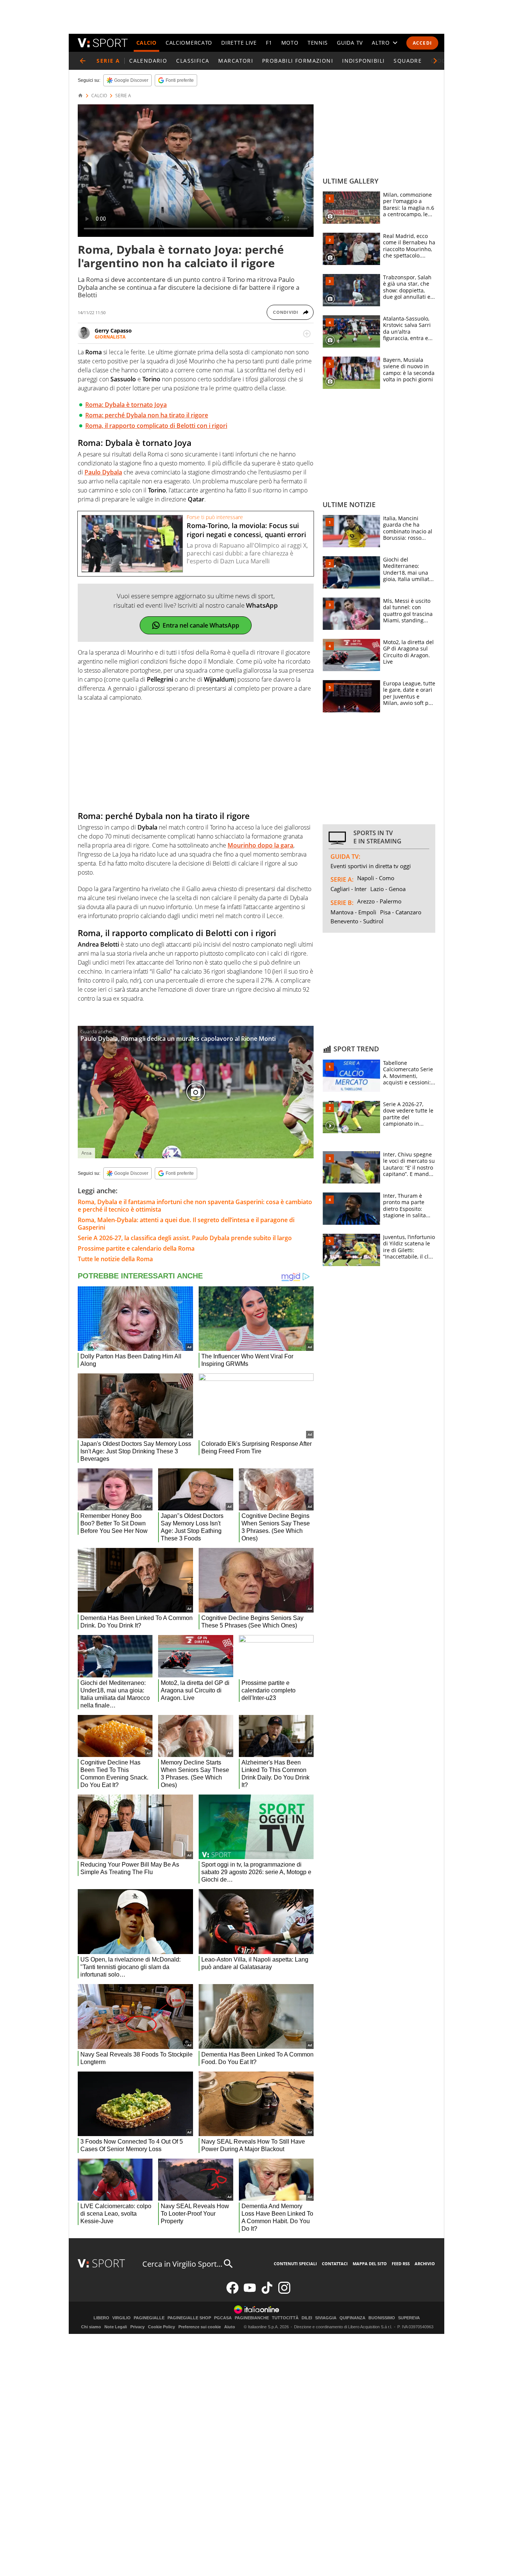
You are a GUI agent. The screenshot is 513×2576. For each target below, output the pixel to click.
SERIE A (123, 96)
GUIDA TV (350, 43)
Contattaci (335, 2264)
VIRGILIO (121, 2318)
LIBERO (101, 2318)
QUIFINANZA (352, 2318)
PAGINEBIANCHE (252, 2318)
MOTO (290, 43)
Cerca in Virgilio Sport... (182, 2264)
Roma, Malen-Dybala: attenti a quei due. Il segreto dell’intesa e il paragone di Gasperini (186, 1224)
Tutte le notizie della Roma (115, 1259)
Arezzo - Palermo (379, 901)
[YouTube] (250, 2292)
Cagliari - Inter (349, 889)
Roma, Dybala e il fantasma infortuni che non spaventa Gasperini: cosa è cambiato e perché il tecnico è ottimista (195, 1206)
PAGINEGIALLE (149, 2318)
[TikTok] (267, 2292)
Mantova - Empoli (353, 912)
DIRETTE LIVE (239, 43)
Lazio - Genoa (388, 889)
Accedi (422, 43)
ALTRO (381, 43)
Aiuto (230, 2327)
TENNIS (318, 43)
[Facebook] (232, 2292)
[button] (435, 61)
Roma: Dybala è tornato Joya (126, 405)
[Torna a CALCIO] (83, 61)
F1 (269, 43)
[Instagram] (284, 2292)
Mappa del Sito (370, 2264)
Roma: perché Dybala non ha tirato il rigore (147, 415)
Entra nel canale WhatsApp (201, 625)
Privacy (137, 2327)
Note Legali (116, 2327)
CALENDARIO (148, 61)
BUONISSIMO (382, 2318)
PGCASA (223, 2318)
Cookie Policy (161, 2327)
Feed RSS (401, 2264)
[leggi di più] (307, 334)
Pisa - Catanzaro (401, 912)
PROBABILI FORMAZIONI (298, 61)
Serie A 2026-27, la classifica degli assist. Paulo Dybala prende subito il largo (185, 1238)
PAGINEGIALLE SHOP (189, 2318)
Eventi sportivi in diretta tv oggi (371, 866)
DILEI (307, 2318)
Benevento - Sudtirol (357, 921)
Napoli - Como (376, 878)
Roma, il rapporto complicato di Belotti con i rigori (156, 426)
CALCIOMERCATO (189, 43)
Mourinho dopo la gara (260, 845)
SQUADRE (408, 61)
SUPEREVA (409, 2318)
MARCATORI (236, 61)
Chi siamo (91, 2327)
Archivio (425, 2264)
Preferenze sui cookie (200, 2327)
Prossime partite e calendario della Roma (136, 1248)
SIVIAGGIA (326, 2318)
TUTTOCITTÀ (285, 2318)
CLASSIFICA (193, 61)
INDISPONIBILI (363, 61)
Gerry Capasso (113, 330)
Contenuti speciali (295, 2264)
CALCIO (146, 43)
